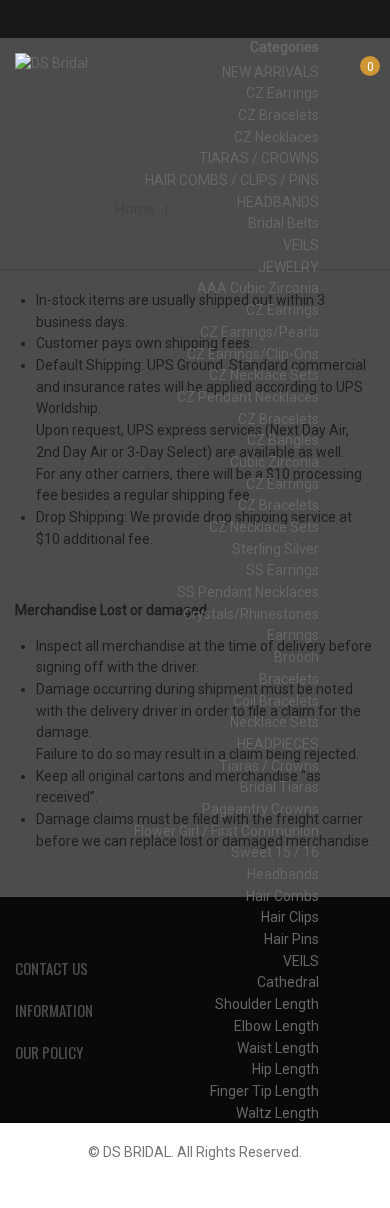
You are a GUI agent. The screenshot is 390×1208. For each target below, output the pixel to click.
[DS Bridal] (51, 64)
